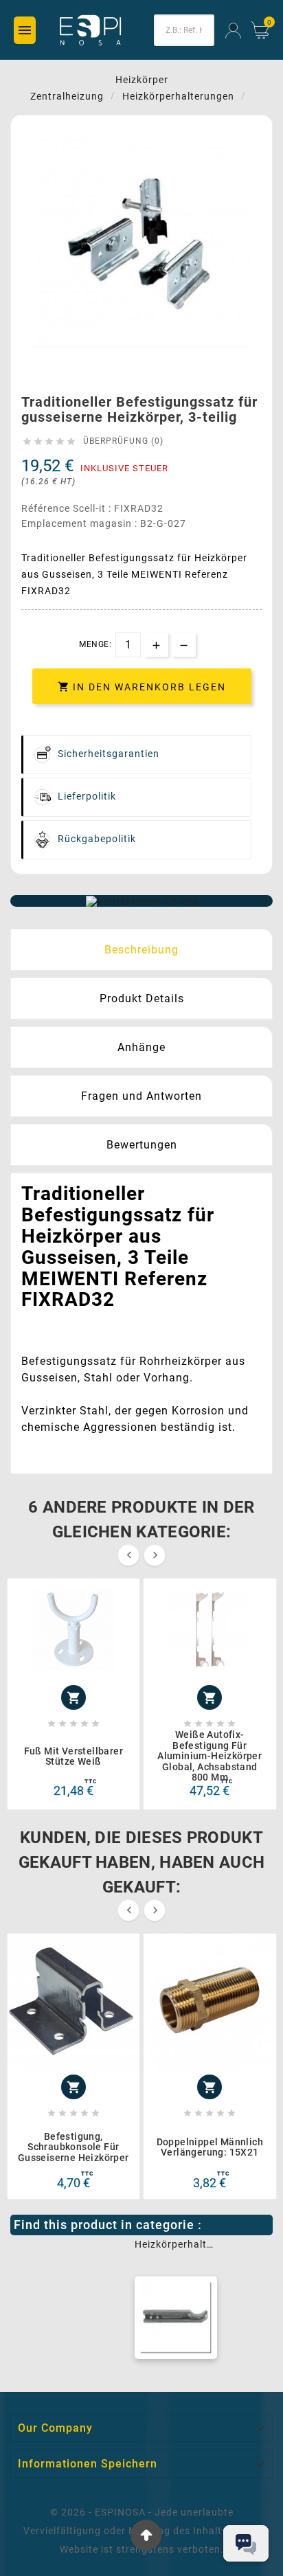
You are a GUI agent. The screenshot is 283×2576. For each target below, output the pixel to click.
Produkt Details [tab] (142, 998)
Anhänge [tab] (141, 1047)
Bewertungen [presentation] (142, 1145)
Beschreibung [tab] (141, 950)
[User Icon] (233, 31)
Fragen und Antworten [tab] (141, 1096)
